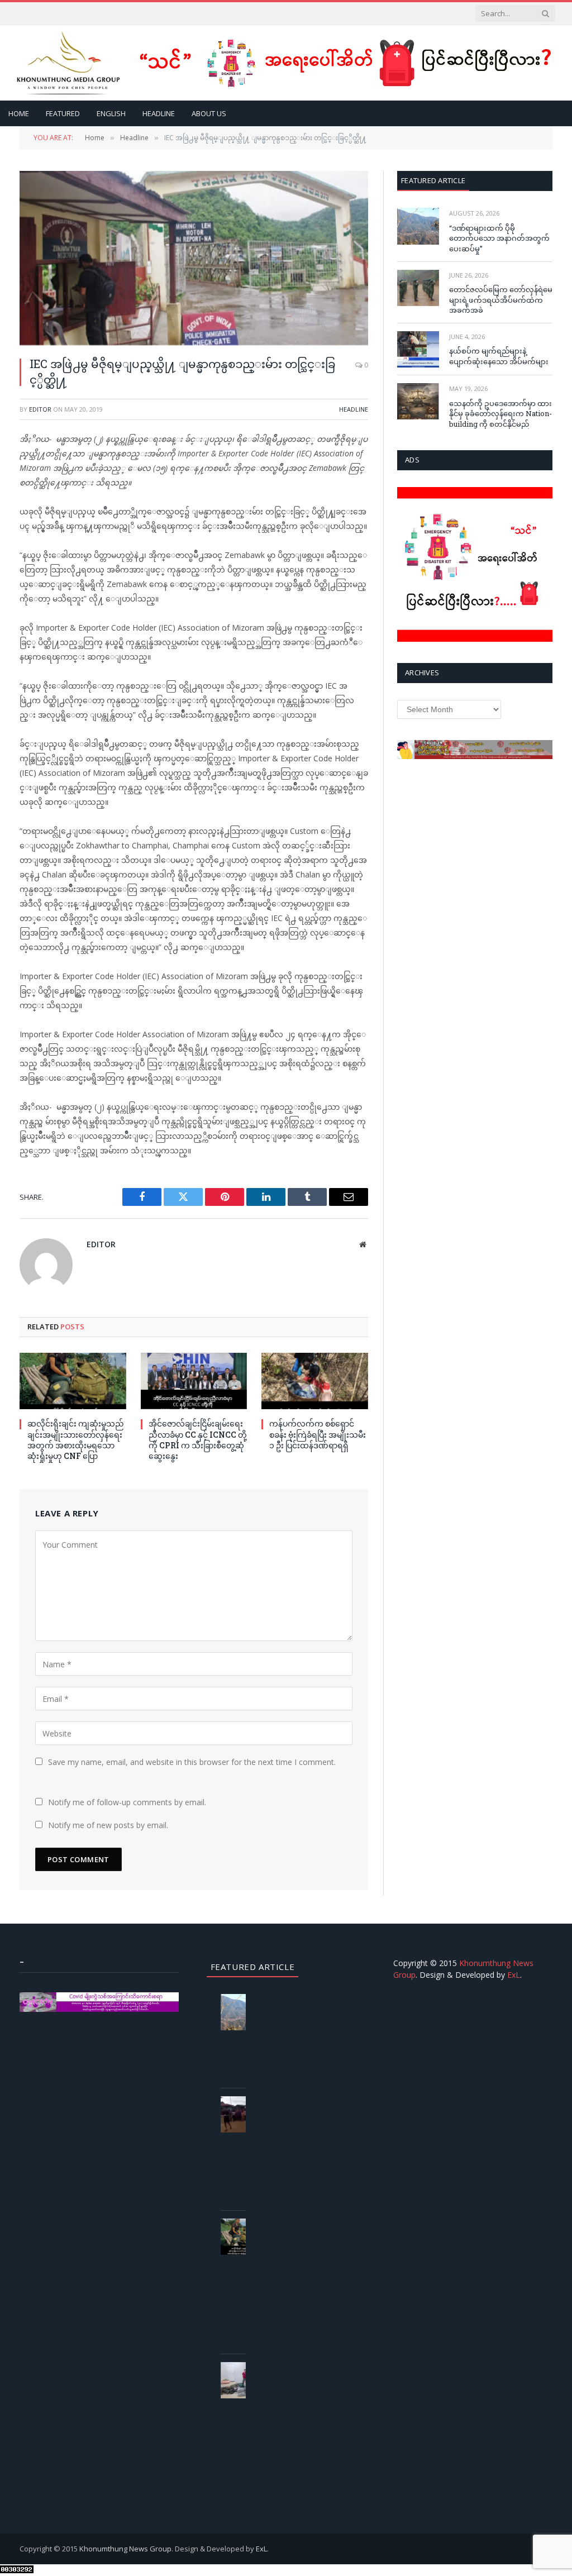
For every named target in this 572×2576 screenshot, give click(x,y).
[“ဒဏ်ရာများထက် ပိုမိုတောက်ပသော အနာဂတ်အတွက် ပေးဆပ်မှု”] (418, 226)
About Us (209, 113)
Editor (40, 409)
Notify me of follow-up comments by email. (127, 1802)
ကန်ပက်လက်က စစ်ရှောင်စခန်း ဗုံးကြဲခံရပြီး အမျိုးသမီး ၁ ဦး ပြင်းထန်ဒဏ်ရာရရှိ (318, 1434)
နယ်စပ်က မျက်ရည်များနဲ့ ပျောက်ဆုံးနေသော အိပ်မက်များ (499, 356)
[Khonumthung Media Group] (68, 63)
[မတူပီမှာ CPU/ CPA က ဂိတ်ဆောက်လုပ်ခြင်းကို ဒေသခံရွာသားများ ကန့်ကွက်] (242, 2114)
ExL (514, 1975)
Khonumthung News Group (125, 2549)
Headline (159, 113)
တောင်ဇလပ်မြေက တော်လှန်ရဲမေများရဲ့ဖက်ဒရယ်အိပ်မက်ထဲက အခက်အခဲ (501, 300)
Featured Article (433, 180)
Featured (63, 113)
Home (19, 113)
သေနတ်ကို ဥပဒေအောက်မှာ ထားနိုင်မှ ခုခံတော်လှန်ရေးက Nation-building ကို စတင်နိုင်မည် (500, 414)
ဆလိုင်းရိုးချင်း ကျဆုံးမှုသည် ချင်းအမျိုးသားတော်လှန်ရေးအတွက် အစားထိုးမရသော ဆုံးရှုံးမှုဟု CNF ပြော (76, 1439)
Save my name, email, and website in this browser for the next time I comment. (192, 1762)
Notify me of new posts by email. (108, 1825)
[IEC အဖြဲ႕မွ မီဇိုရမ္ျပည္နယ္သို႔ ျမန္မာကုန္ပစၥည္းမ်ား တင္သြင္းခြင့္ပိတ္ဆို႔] (194, 258)
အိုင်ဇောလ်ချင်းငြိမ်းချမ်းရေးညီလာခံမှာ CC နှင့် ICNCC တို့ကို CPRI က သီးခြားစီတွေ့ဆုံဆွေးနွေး (198, 1439)
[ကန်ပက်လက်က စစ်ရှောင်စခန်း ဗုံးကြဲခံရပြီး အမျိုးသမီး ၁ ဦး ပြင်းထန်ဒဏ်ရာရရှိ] (315, 1381)
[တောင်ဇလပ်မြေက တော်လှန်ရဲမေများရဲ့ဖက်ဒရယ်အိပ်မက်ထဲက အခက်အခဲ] (418, 288)
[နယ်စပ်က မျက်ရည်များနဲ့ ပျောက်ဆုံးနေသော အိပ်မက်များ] (418, 349)
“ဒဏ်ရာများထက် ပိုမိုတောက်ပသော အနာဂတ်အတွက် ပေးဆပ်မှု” (499, 238)
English (111, 113)
